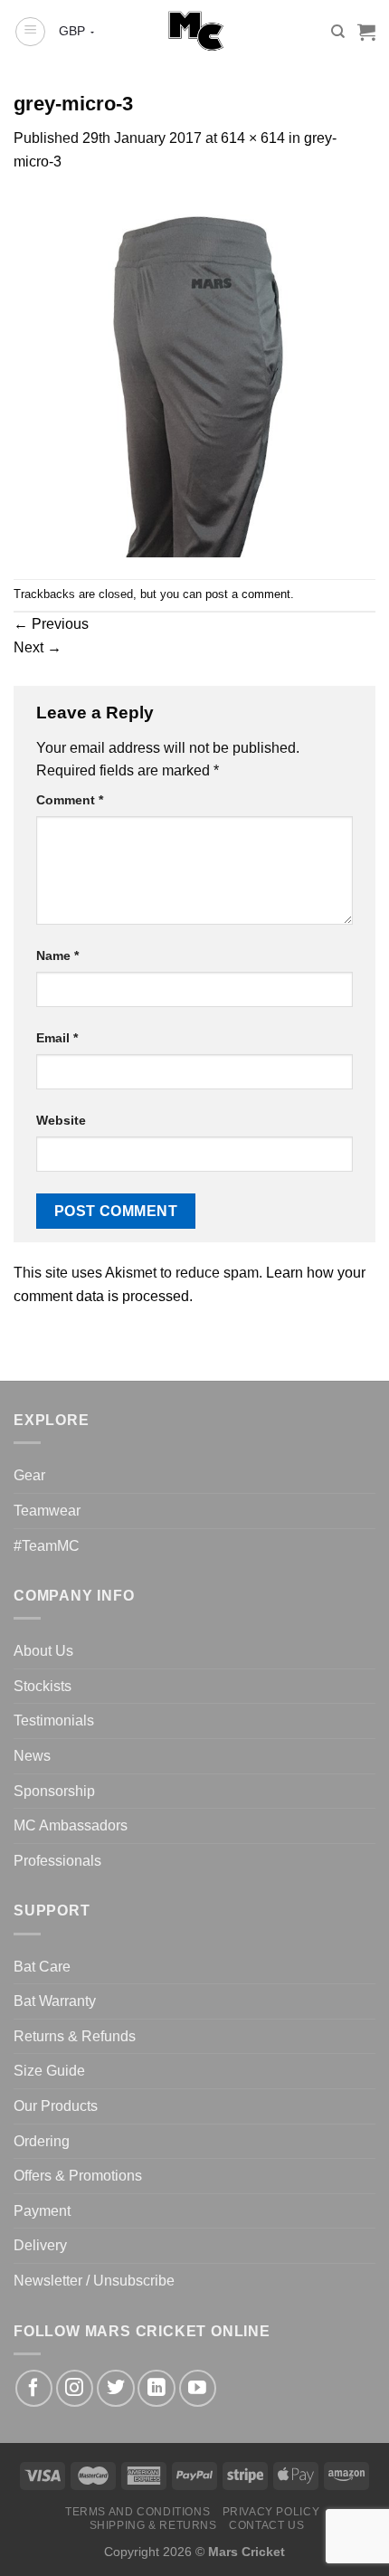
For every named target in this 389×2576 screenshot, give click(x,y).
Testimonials (54, 1721)
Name (57, 955)
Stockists (43, 1686)
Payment (42, 2211)
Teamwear (47, 1511)
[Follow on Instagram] (75, 2388)
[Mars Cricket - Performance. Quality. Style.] (195, 32)
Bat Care (42, 1967)
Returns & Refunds (75, 2036)
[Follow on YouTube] (198, 2388)
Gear (29, 1475)
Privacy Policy (271, 2512)
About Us (43, 1651)
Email (57, 1038)
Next (38, 647)
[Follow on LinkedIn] (156, 2388)
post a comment (248, 594)
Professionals (57, 1861)
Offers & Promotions (78, 2176)
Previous (51, 624)
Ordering (42, 2141)
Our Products (56, 2106)
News (32, 1756)
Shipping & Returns (153, 2525)
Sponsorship (54, 1791)
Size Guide (49, 2071)
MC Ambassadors (71, 1825)
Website (61, 1120)
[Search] (338, 32)
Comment (70, 800)
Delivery (40, 2245)
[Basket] (366, 32)
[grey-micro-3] (194, 375)
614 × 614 (253, 138)
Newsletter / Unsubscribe (94, 2281)
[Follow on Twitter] (115, 2388)
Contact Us (266, 2525)
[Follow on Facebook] (34, 2388)
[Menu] (30, 32)
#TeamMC (47, 1546)
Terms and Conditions (138, 2512)
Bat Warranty (55, 2001)
